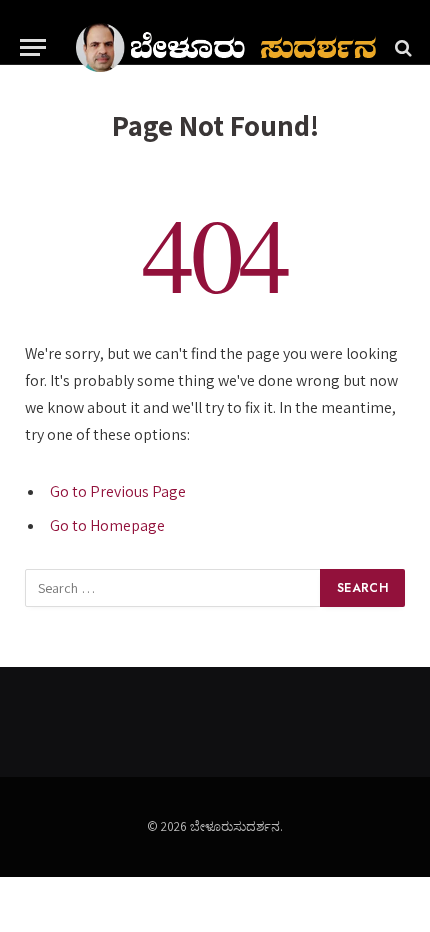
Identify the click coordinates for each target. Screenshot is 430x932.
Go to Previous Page (118, 491)
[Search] (401, 47)
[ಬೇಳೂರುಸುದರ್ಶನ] (226, 47)
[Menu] (33, 47)
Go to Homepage (107, 525)
